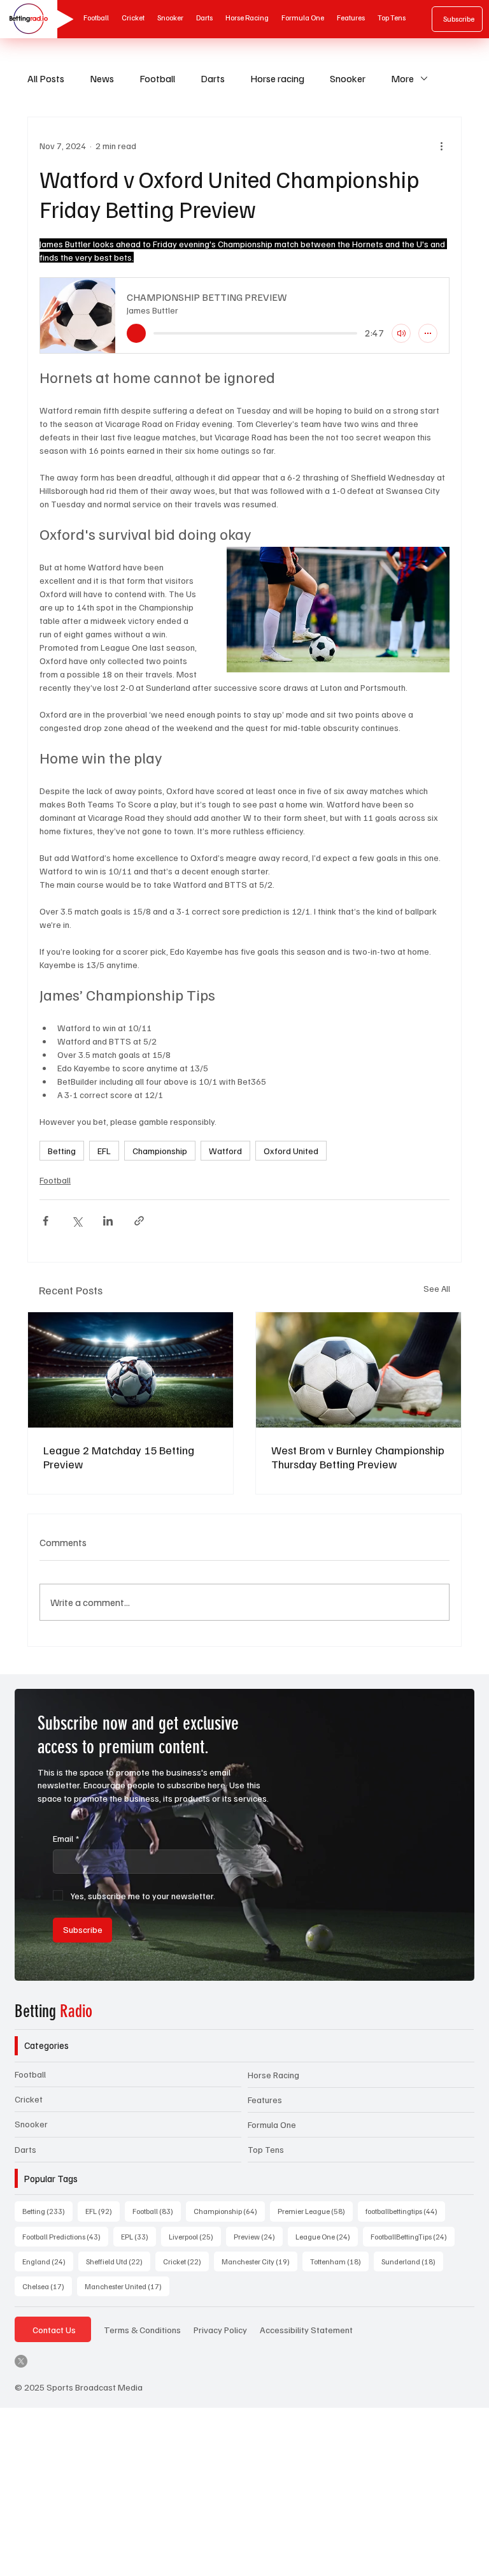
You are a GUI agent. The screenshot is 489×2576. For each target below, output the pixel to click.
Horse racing (277, 78)
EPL (138, 2236)
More (402, 78)
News (102, 78)
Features (265, 2100)
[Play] (61, 19)
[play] (136, 333)
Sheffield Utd (118, 2261)
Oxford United (291, 1151)
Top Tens (266, 2149)
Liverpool (195, 2236)
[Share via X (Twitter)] (77, 1221)
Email (66, 1838)
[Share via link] (139, 1221)
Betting (62, 1151)
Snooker (348, 78)
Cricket (29, 2099)
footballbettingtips (405, 2211)
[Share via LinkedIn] (108, 1221)
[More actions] (442, 145)
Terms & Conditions (142, 2329)
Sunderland (412, 2261)
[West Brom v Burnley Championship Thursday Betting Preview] (358, 1370)
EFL (104, 1151)
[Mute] (401, 333)
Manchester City (259, 2261)
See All (437, 1288)
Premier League (315, 2211)
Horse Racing (273, 2075)
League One (327, 2236)
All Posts (46, 78)
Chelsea (47, 2286)
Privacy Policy (220, 2329)
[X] (21, 2361)
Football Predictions (65, 2236)
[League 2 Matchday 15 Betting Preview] (131, 1370)
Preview (258, 2236)
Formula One (272, 2124)
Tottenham (339, 2261)
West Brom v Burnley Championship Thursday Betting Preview (358, 1457)
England (48, 2261)
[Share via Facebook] (46, 1221)
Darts (213, 78)
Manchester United (127, 2286)
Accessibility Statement (306, 2329)
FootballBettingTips (413, 2236)
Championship (160, 1151)
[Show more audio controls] (428, 333)
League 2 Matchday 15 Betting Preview (119, 1457)
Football (157, 78)
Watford (225, 1151)
